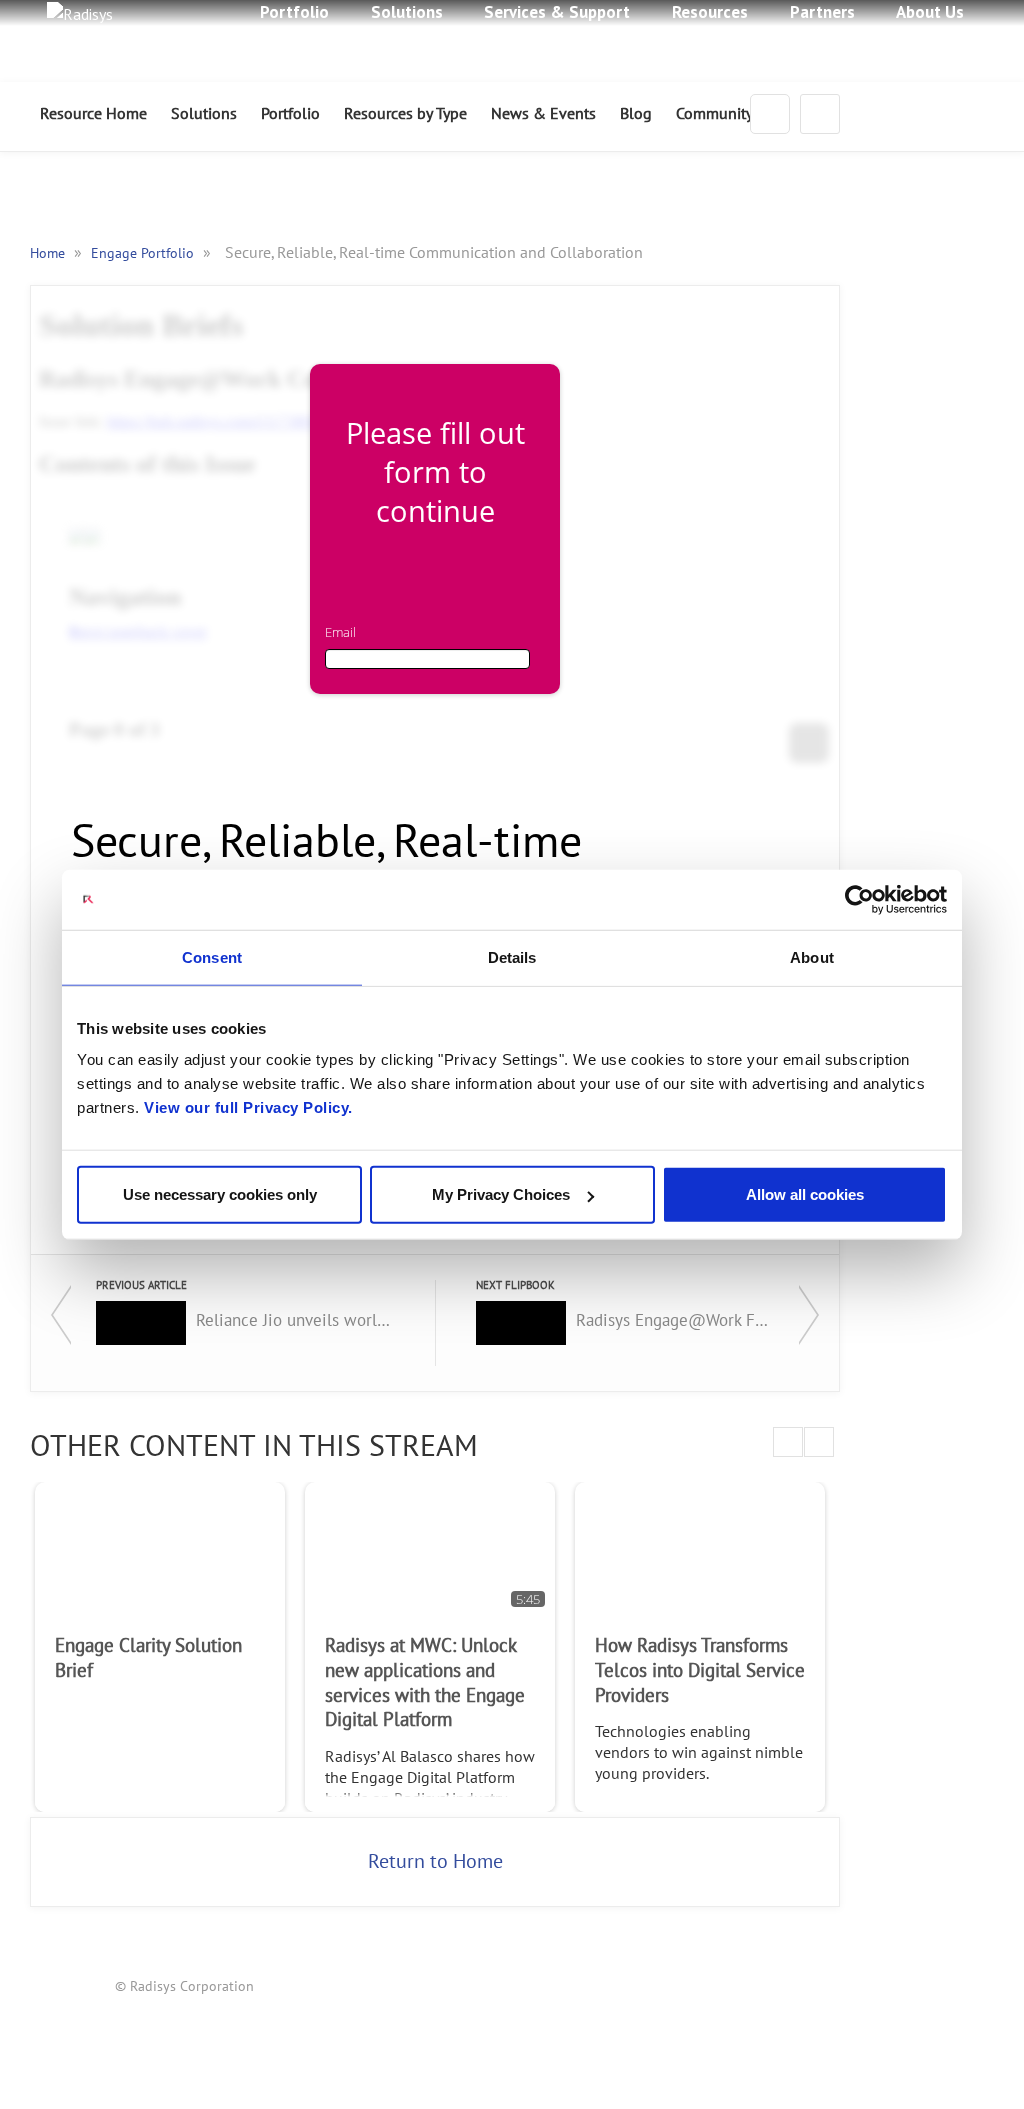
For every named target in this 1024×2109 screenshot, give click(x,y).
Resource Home (93, 114)
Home (49, 253)
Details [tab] (512, 956)
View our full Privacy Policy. (248, 1107)
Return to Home (435, 1862)
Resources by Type (405, 114)
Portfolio (290, 114)
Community (714, 114)
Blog (636, 114)
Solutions (204, 114)
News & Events (543, 114)
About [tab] (812, 956)
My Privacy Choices (501, 1194)
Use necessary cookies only (220, 1194)
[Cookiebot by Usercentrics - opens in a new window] (859, 899)
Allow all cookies (805, 1194)
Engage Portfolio (144, 253)
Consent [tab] (212, 956)
